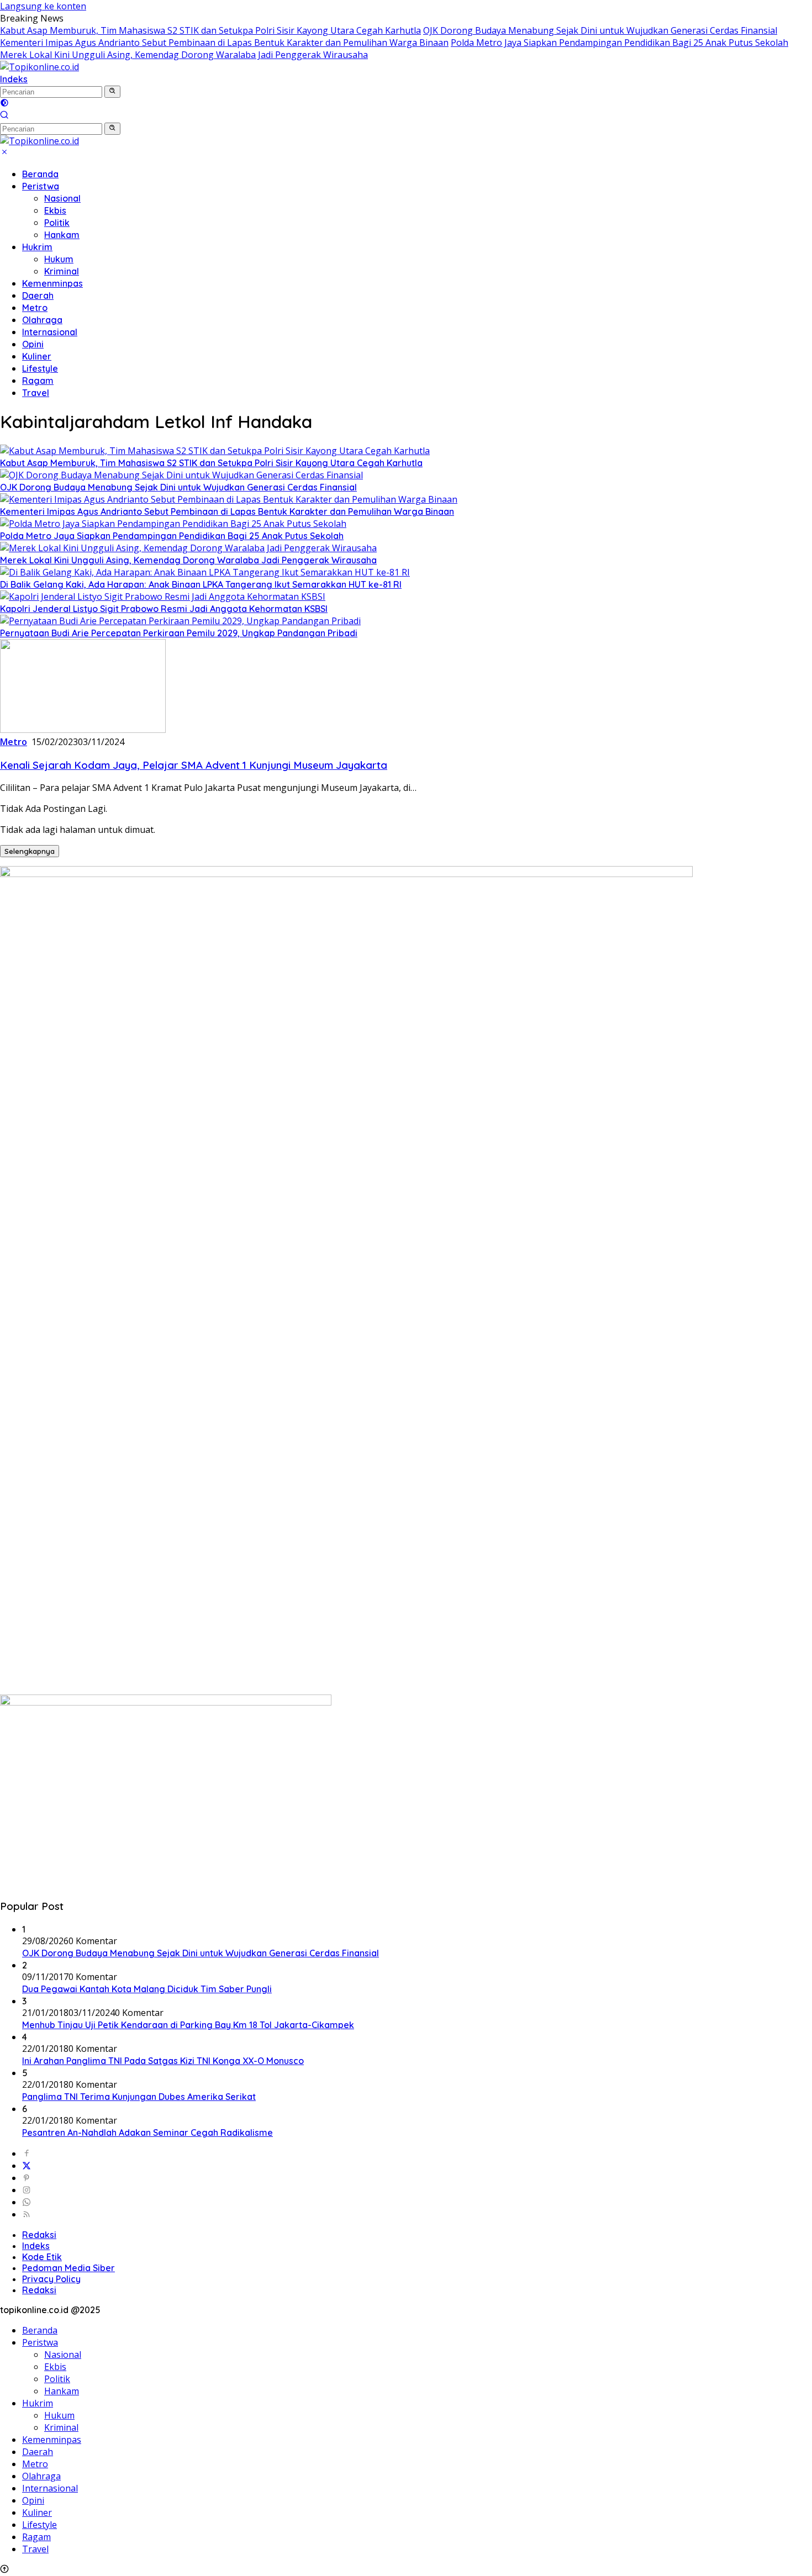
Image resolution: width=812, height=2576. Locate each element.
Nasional (62, 198)
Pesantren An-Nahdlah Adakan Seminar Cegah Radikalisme (147, 2132)
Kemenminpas (52, 283)
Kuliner (37, 356)
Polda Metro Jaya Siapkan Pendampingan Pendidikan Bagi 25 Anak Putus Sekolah (619, 43)
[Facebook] (27, 2153)
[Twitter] (27, 2166)
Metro (35, 308)
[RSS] (27, 2214)
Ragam (38, 381)
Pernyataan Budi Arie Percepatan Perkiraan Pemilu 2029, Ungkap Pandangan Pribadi (179, 633)
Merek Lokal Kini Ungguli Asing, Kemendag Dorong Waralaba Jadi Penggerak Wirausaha (184, 55)
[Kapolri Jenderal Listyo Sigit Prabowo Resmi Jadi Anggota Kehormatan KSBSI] (163, 597)
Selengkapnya (30, 851)
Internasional (50, 332)
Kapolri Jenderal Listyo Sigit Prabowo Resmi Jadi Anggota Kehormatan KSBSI (164, 609)
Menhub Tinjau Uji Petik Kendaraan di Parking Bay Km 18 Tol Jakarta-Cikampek (188, 2025)
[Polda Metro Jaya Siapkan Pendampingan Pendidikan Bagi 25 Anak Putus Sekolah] (173, 524)
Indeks (14, 79)
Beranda (40, 174)
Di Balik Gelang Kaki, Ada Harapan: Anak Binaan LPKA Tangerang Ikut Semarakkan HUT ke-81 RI (201, 584)
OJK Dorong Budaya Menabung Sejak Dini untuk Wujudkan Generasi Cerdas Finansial (600, 30)
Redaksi (39, 2235)
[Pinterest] (27, 2178)
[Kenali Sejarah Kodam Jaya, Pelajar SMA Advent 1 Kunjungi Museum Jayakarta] (83, 730)
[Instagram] (27, 2190)
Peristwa (41, 186)
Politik (57, 223)
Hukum (59, 259)
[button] (112, 92)
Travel (36, 393)
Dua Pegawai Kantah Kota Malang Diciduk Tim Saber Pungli (147, 1989)
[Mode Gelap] (4, 104)
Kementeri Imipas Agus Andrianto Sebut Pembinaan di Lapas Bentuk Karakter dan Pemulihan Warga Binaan (224, 43)
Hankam (62, 235)
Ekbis (55, 210)
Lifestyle (40, 368)
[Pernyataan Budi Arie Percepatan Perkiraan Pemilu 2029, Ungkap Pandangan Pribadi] (180, 621)
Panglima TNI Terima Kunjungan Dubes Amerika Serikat (139, 2097)
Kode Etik (42, 2257)
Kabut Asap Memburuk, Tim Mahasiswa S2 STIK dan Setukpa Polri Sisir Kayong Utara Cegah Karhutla (210, 30)
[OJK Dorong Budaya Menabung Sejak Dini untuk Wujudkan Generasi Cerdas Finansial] (181, 475)
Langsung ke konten (43, 6)
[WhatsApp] (27, 2202)
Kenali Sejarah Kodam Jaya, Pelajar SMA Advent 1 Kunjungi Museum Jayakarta (194, 765)
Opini (33, 344)
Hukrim (37, 247)
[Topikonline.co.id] (39, 67)
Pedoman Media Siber (68, 2268)
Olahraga (42, 320)
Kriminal (62, 271)
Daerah (38, 295)
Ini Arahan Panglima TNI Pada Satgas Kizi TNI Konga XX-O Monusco (163, 2061)
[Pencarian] (4, 116)
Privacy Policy (51, 2279)
